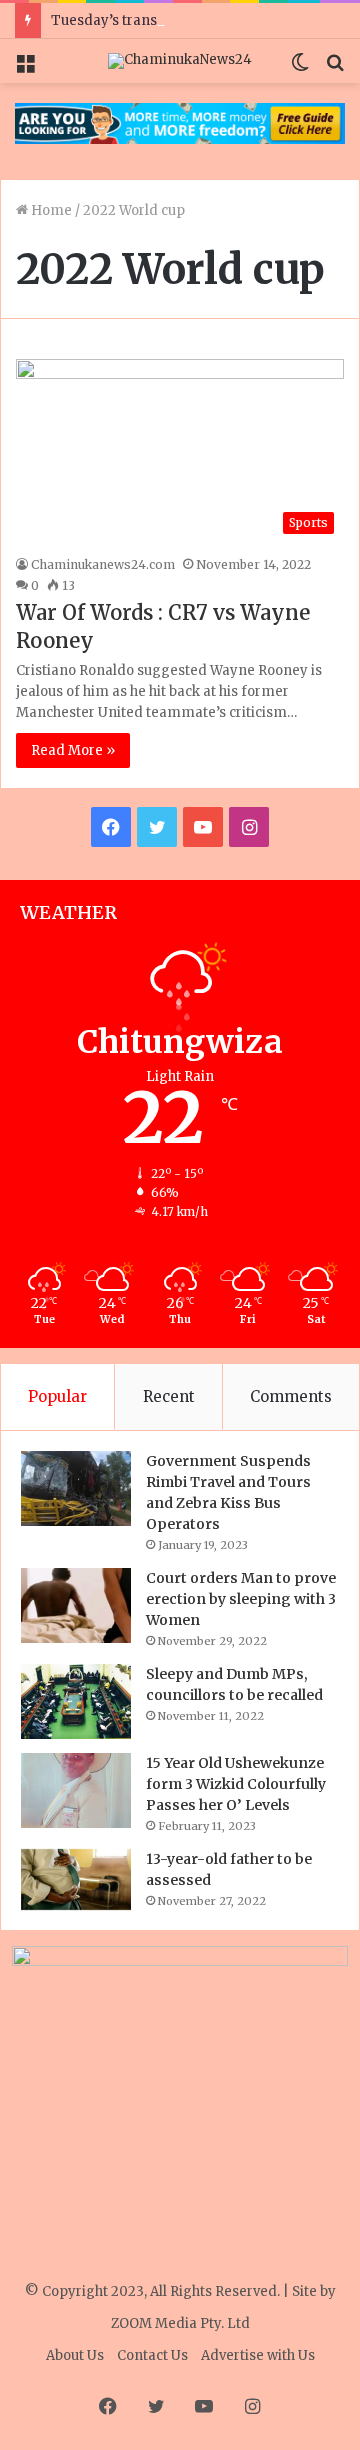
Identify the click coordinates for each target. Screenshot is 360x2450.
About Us (75, 2355)
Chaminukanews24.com (103, 564)
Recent (169, 1396)
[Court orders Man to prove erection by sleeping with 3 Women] (76, 1605)
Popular (57, 1396)
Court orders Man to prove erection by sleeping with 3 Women (241, 1599)
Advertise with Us (258, 2355)
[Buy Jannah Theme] (180, 122)
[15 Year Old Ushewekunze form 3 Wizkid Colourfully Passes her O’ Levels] (76, 1790)
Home (50, 210)
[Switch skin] (300, 68)
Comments (291, 1396)
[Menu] (25, 68)
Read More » (73, 750)
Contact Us (152, 2355)
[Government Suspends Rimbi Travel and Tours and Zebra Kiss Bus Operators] (76, 1488)
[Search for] (335, 68)
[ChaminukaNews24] (180, 61)
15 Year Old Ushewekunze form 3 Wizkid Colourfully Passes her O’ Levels (236, 1784)
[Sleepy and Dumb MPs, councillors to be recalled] (76, 1701)
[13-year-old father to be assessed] (76, 1879)
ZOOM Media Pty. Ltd (180, 2323)
